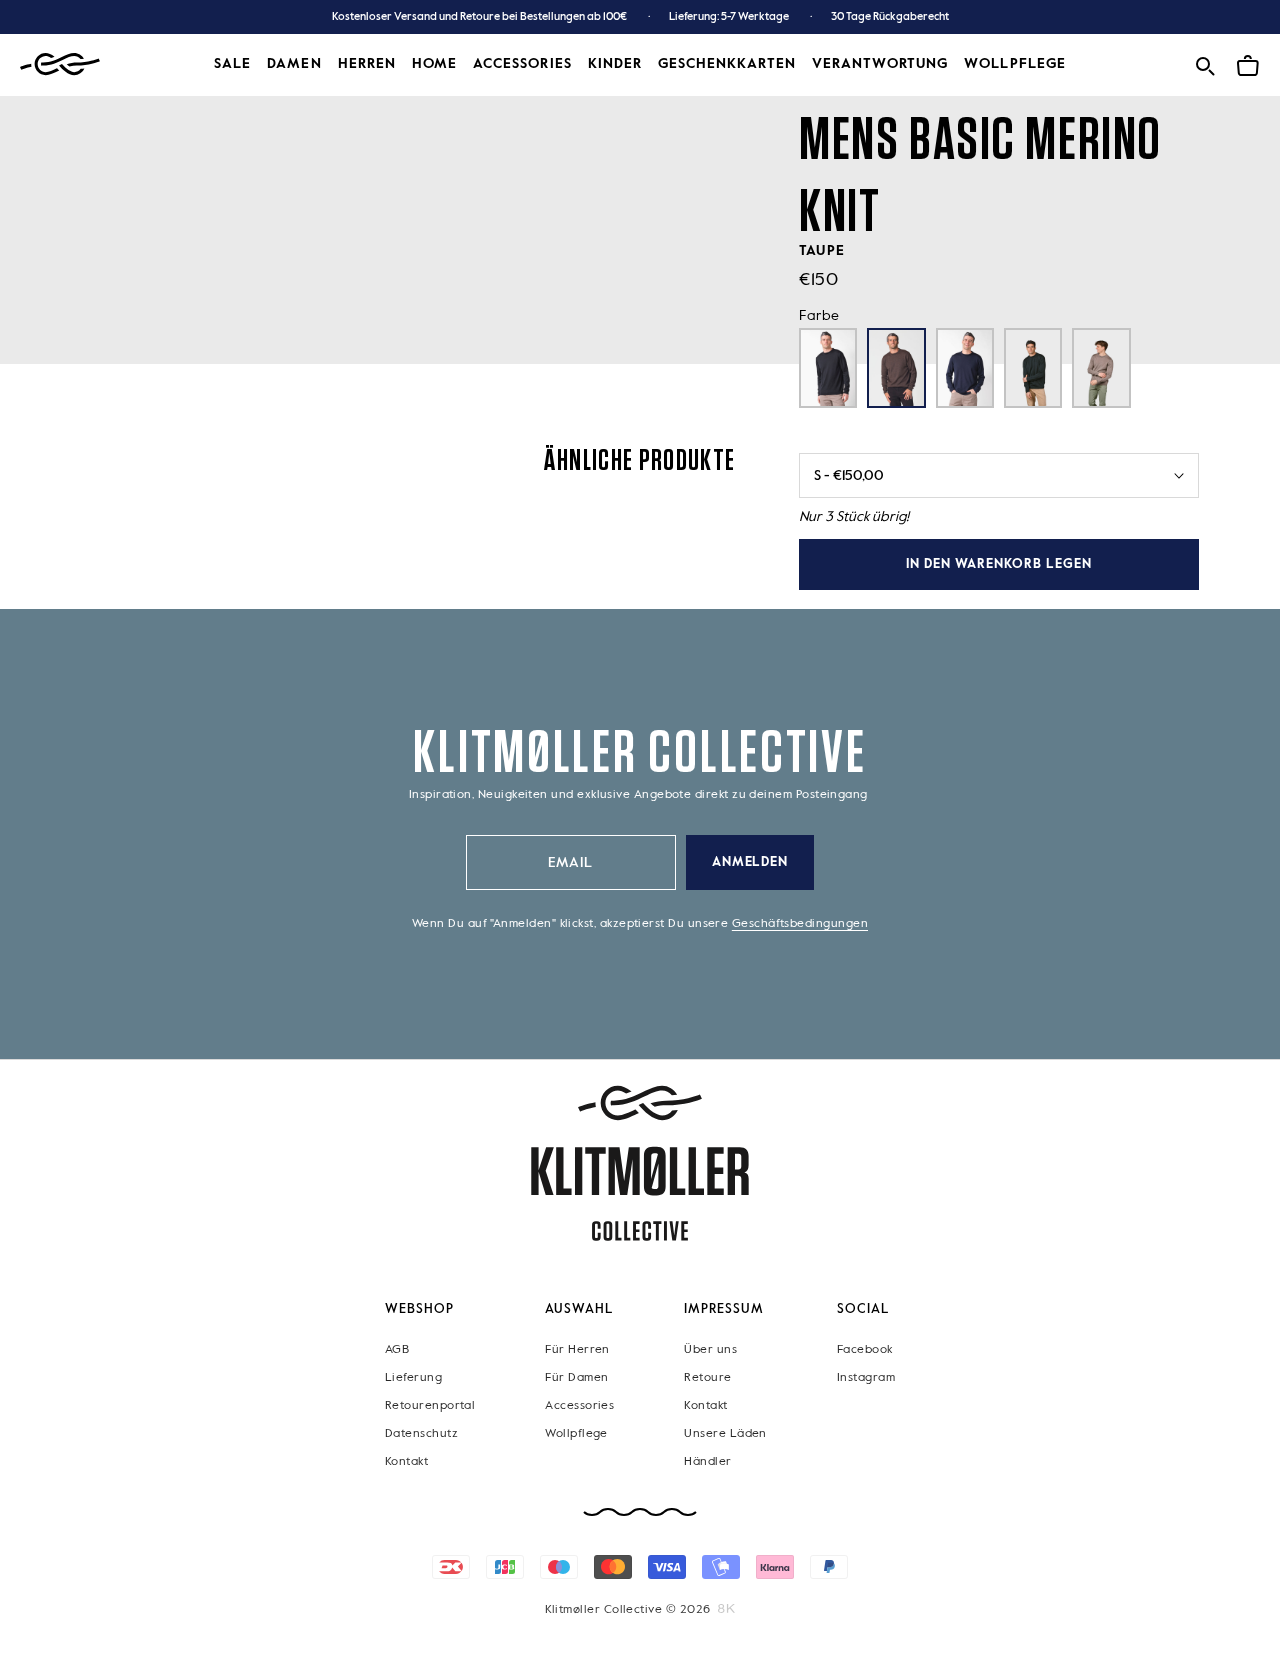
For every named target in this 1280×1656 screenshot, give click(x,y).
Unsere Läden (725, 1434)
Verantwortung (880, 64)
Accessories (579, 1406)
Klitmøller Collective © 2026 (628, 1610)
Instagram (866, 1378)
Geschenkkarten (727, 64)
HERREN (367, 64)
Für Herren (577, 1350)
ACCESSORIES (522, 64)
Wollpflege (1015, 64)
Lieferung (413, 1378)
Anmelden (750, 862)
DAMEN (294, 64)
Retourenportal (430, 1406)
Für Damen (576, 1378)
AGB (397, 1350)
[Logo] (60, 64)
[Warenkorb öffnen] (1248, 62)
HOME (434, 64)
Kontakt (406, 1462)
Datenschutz (421, 1434)
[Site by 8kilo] (726, 1609)
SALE (232, 64)
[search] (1205, 62)
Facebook (865, 1350)
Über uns (710, 1350)
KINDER (615, 64)
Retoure (707, 1378)
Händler (707, 1462)
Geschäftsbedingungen (800, 924)
